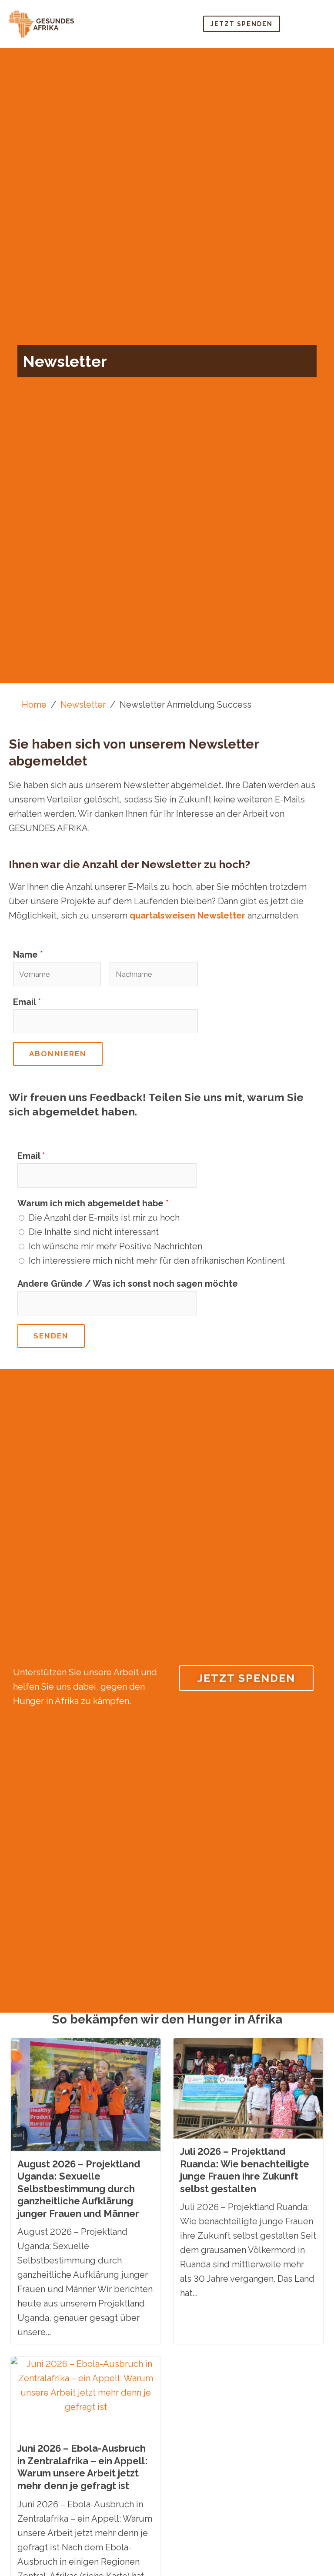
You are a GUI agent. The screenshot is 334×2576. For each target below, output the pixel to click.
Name (28, 955)
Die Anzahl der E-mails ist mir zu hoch (104, 1218)
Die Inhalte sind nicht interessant (94, 1232)
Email (27, 1002)
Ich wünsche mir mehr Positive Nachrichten (115, 1246)
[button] (309, 24)
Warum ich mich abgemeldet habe (93, 1203)
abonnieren (58, 1054)
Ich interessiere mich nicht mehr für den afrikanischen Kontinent (157, 1261)
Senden (51, 1336)
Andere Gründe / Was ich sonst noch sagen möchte (128, 1284)
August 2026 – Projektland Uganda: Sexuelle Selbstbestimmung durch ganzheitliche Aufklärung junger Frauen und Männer (79, 2189)
